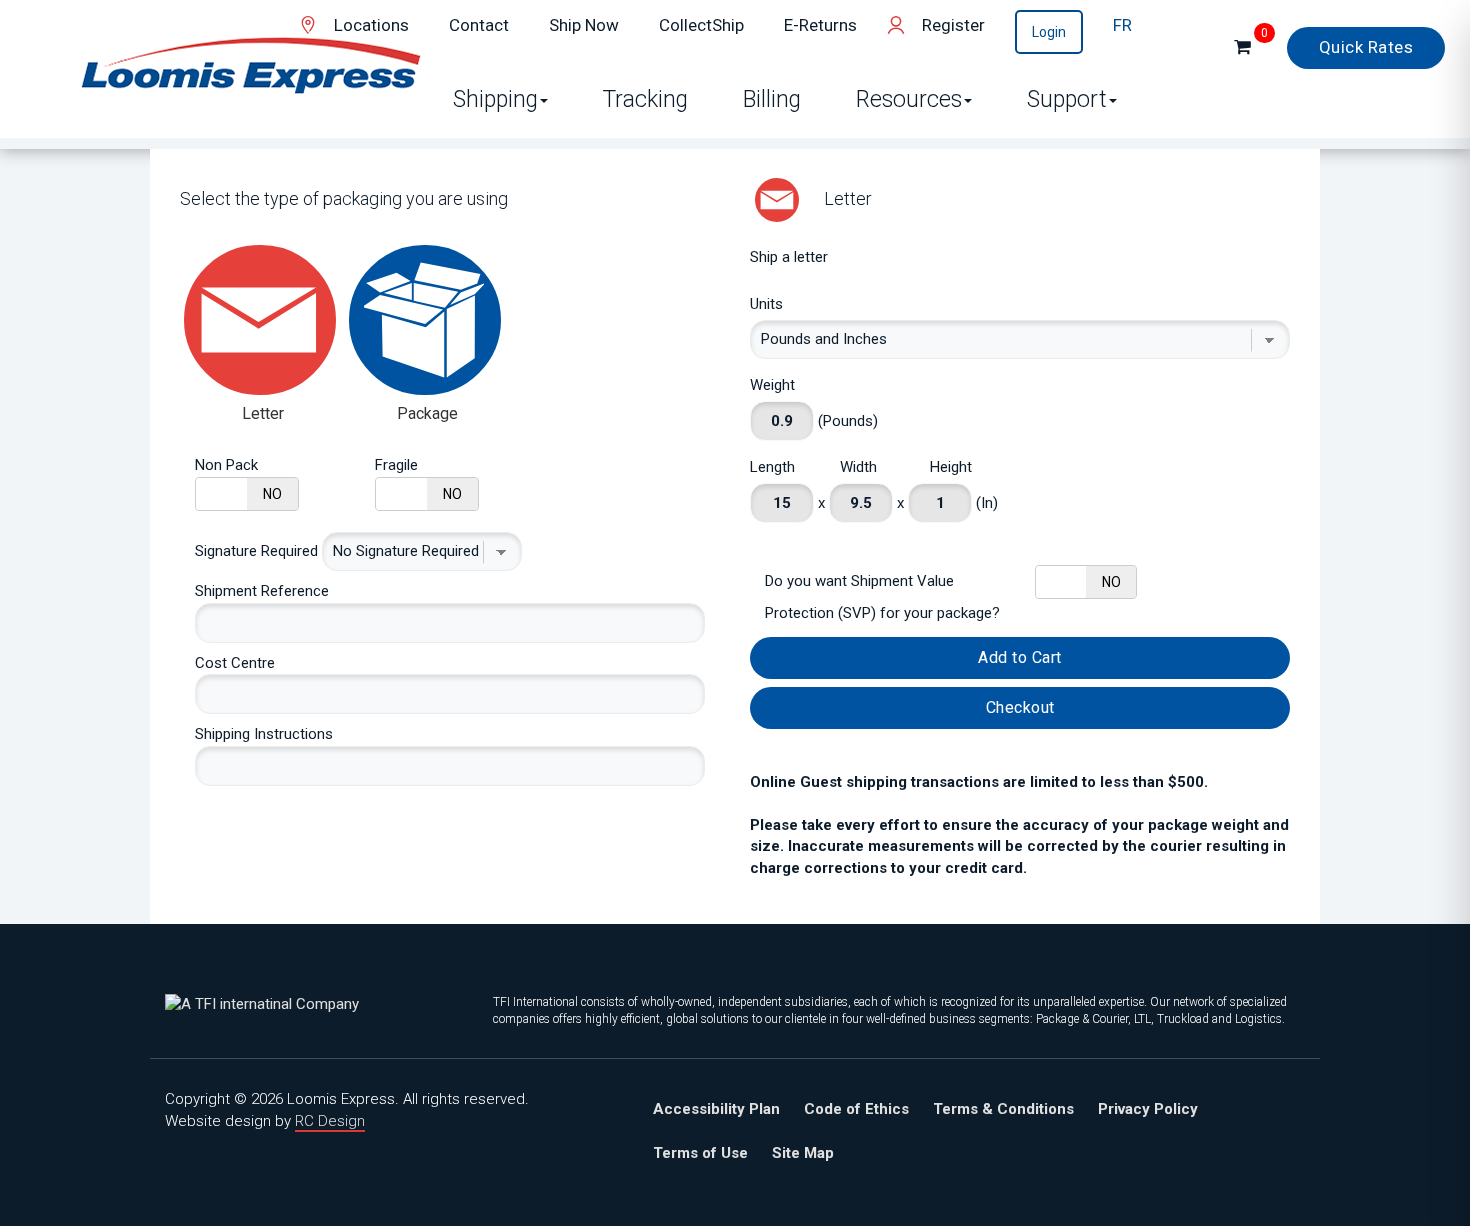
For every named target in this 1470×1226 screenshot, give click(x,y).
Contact (479, 25)
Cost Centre (235, 663)
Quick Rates (1366, 47)
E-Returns (820, 25)
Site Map (803, 1153)
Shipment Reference (262, 591)
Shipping (495, 99)
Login (1049, 32)
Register (953, 25)
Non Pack (226, 465)
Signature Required (256, 551)
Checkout (1020, 707)
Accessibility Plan (716, 1109)
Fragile (396, 465)
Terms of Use (700, 1153)
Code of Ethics (856, 1109)
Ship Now (584, 25)
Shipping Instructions (264, 734)
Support (1067, 99)
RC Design (330, 1121)
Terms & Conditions (1003, 1109)
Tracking (645, 99)
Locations (371, 25)
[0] (1242, 48)
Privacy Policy (1148, 1109)
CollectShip (701, 25)
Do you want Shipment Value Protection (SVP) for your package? (882, 597)
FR (1122, 25)
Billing (772, 99)
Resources (909, 99)
